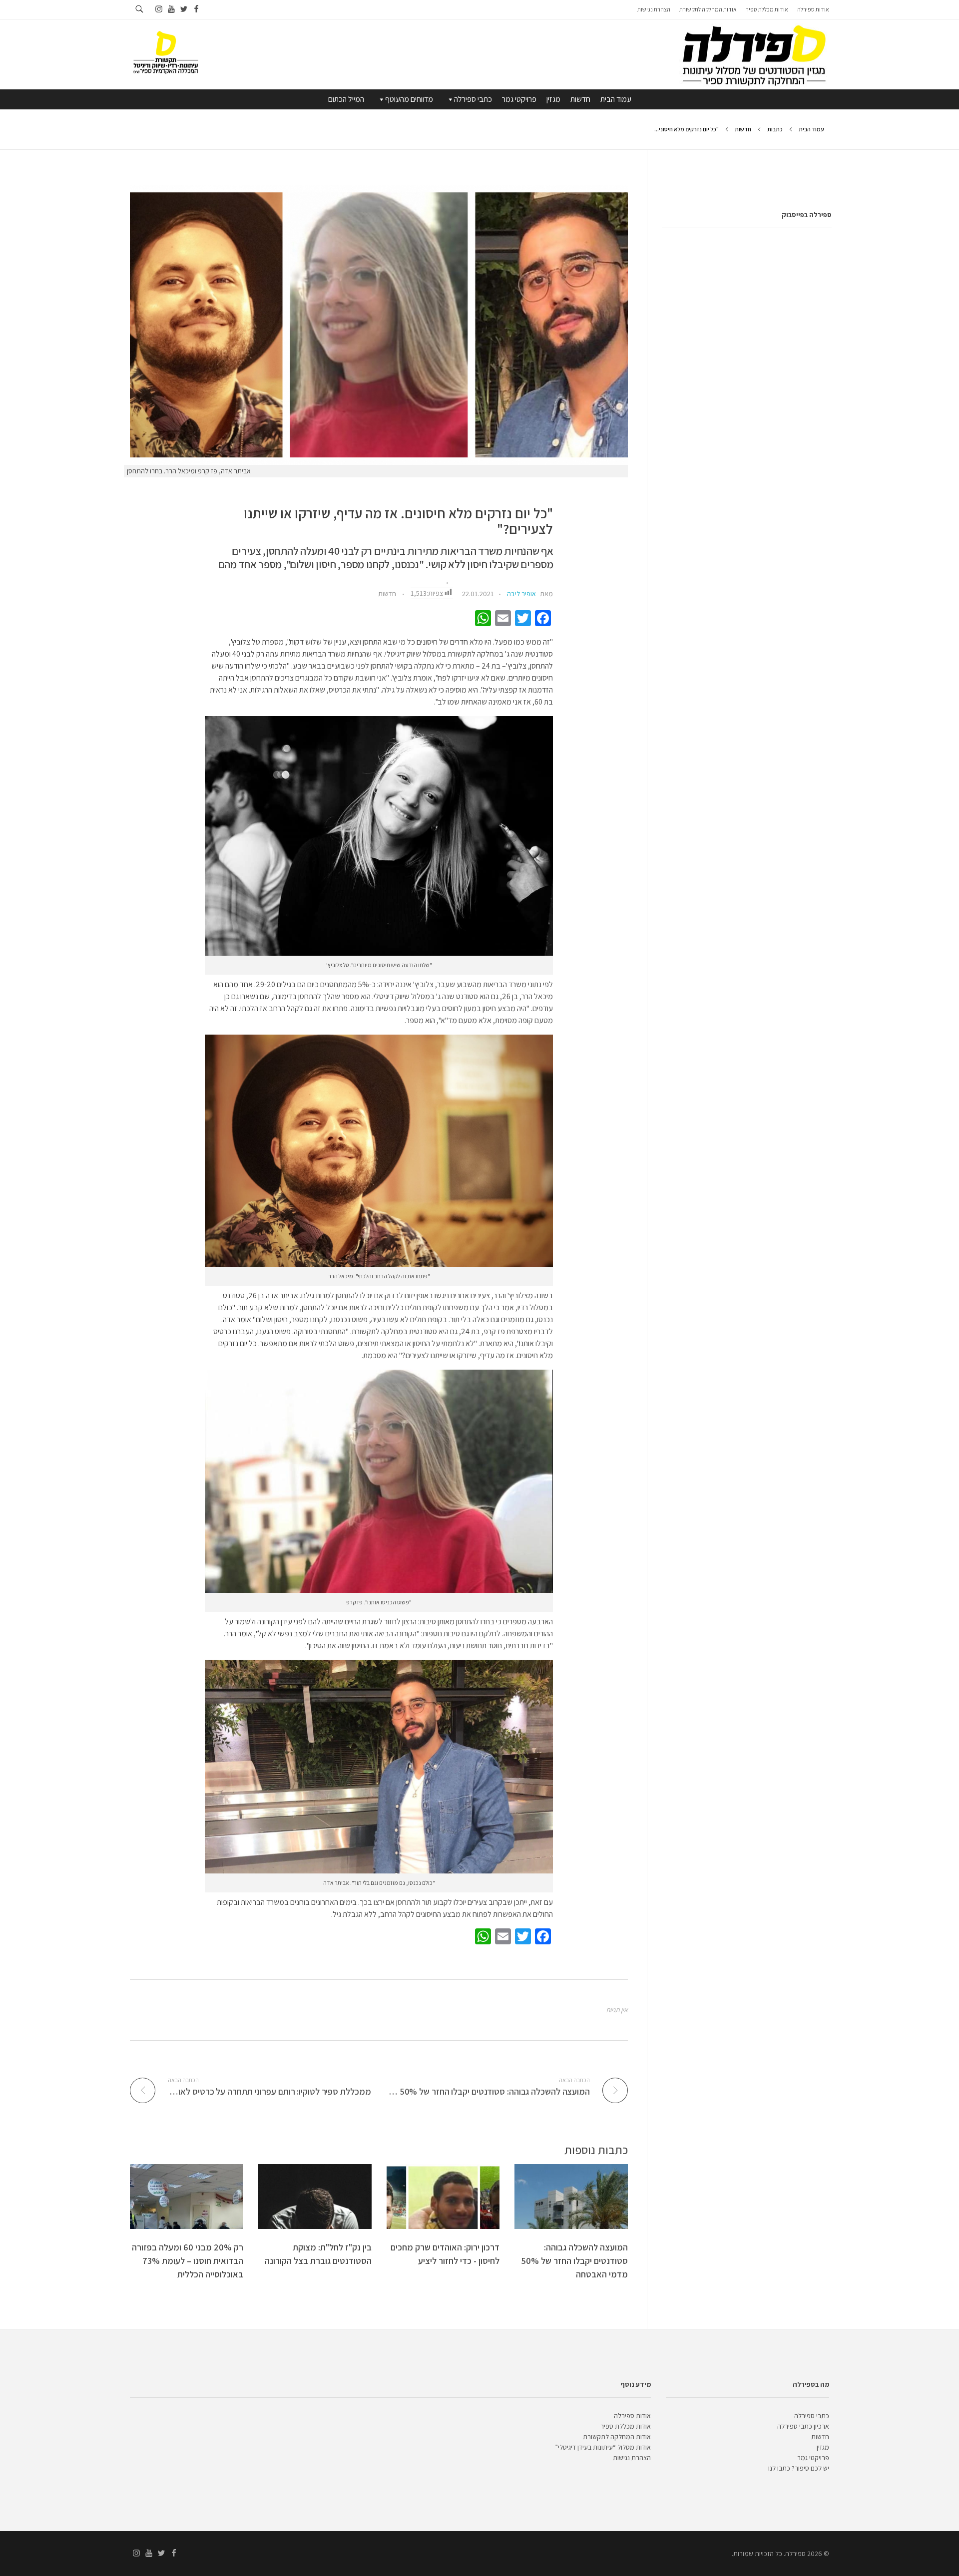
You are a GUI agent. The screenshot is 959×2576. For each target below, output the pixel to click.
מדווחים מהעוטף (409, 99)
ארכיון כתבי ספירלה (803, 2426)
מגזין (553, 99)
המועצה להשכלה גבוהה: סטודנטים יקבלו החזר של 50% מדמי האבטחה (574, 2261)
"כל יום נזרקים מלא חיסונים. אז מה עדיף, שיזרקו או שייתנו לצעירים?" (398, 521)
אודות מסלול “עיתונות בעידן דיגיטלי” (603, 2447)
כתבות (775, 129)
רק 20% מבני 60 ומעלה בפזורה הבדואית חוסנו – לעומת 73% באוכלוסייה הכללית (188, 2261)
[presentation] (379, 325)
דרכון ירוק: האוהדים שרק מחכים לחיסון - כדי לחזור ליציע (445, 2254)
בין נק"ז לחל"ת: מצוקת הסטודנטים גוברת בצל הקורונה (318, 2254)
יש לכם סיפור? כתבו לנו (799, 2468)
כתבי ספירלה (473, 99)
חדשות (580, 99)
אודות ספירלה (632, 2416)
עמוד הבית (616, 99)
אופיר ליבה (521, 594)
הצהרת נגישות (632, 2458)
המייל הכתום (346, 99)
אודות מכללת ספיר (626, 2426)
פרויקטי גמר (519, 99)
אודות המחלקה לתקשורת (617, 2437)
